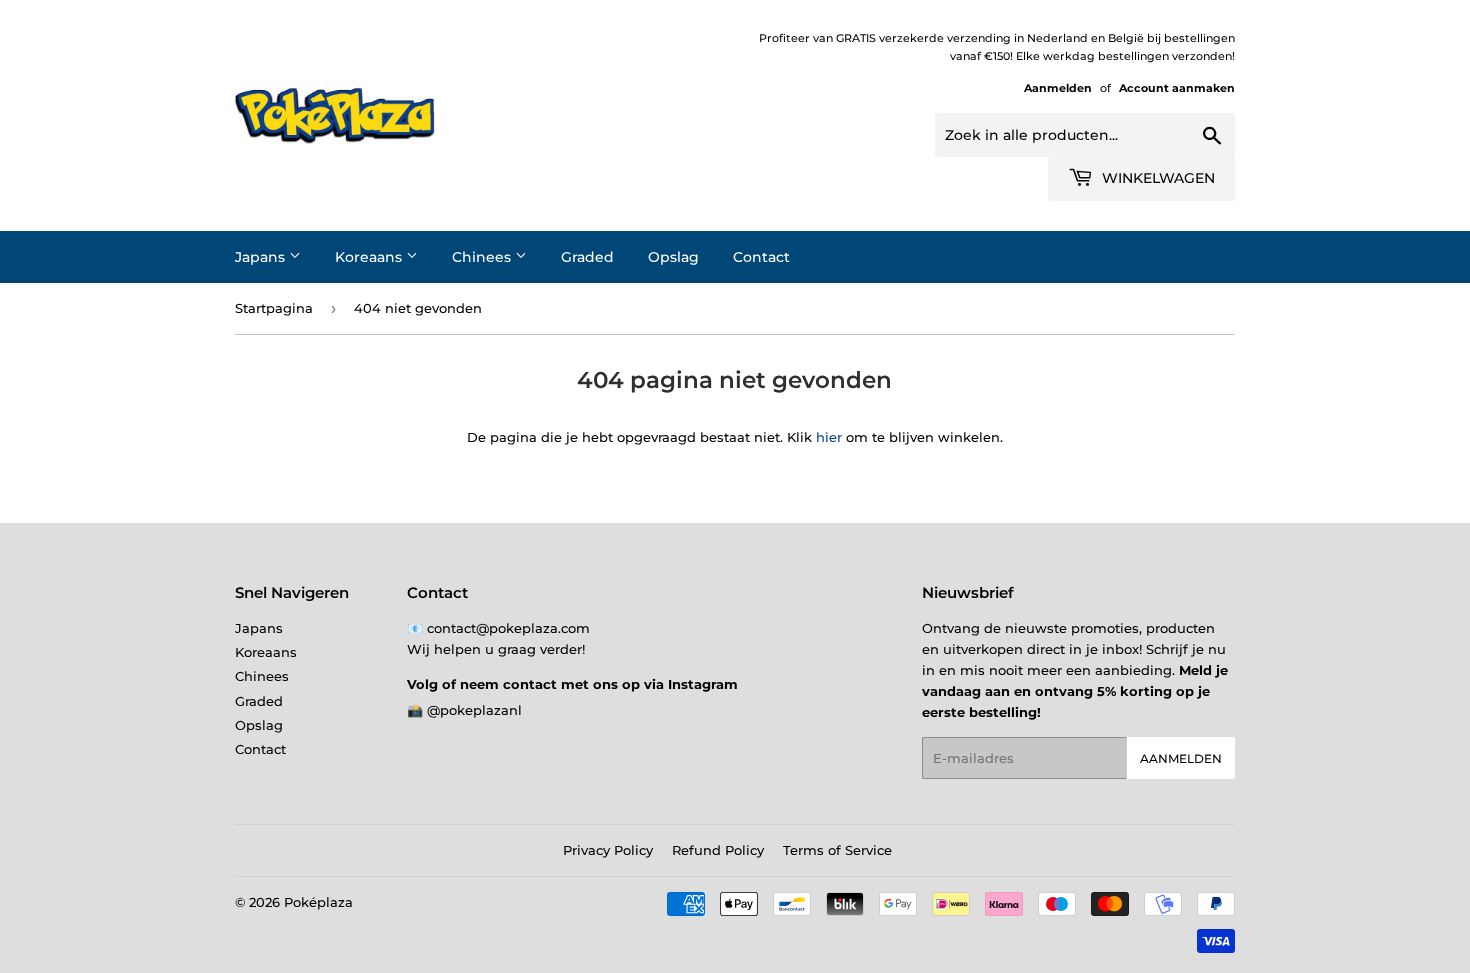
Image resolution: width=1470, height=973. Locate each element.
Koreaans (370, 257)
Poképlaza (318, 902)
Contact (761, 257)
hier (829, 437)
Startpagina (274, 308)
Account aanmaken (1177, 88)
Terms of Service (837, 850)
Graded (587, 257)
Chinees (483, 257)
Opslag (673, 257)
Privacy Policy (608, 850)
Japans (262, 257)
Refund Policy (718, 850)
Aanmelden (1058, 88)
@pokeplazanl (474, 710)
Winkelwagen (1156, 178)
